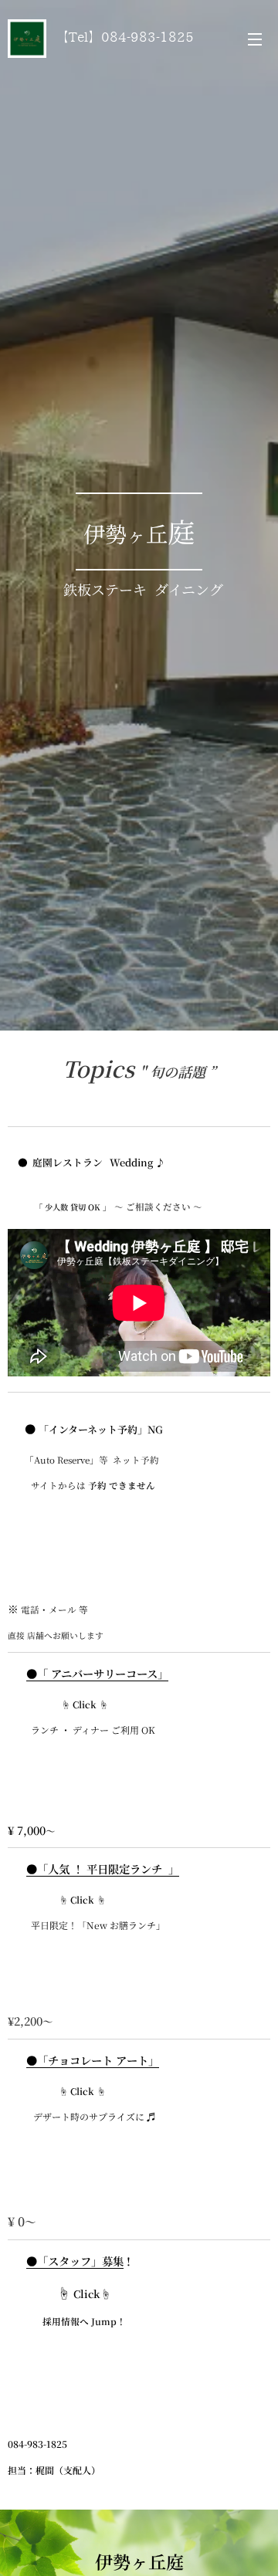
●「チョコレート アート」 (93, 2060)
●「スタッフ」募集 (75, 2261)
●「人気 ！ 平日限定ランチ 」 (103, 1869)
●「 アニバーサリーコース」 (97, 1673)
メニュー (255, 39)
